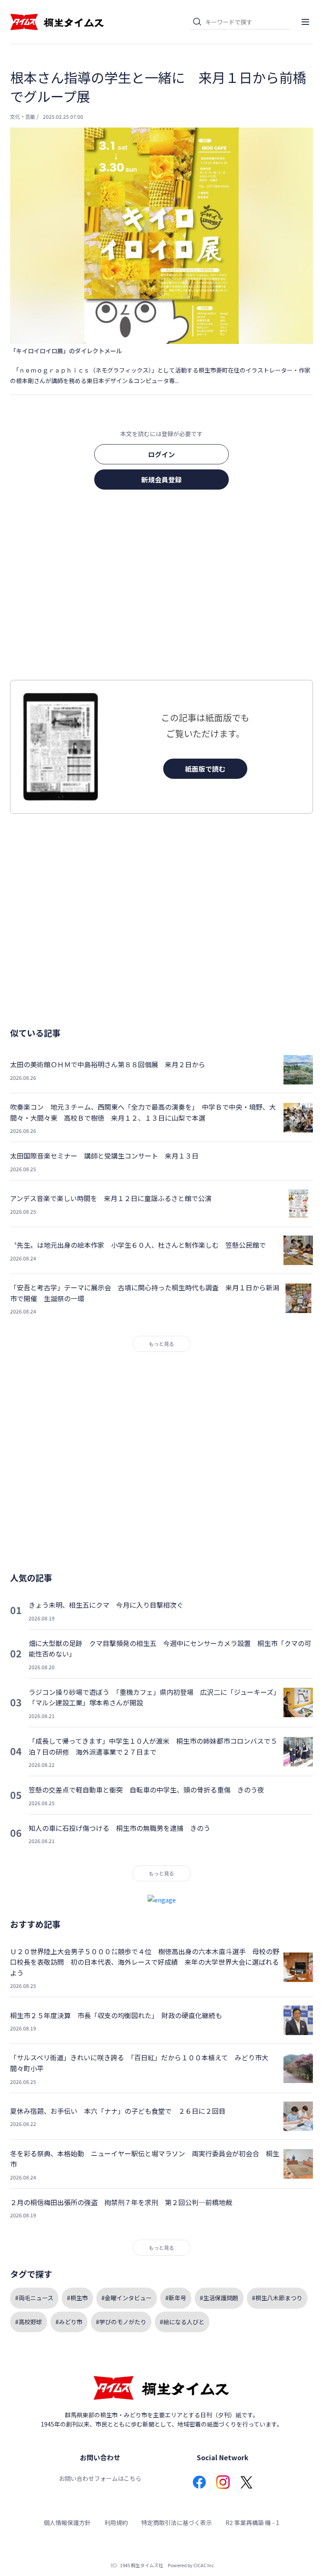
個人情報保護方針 (67, 2523)
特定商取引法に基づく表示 (177, 2523)
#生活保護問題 (219, 2298)
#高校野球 (29, 2322)
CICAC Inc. (204, 2565)
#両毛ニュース (34, 2298)
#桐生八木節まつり (277, 2298)
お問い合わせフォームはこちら (100, 2478)
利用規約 (116, 2523)
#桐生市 (77, 2298)
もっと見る (161, 1344)
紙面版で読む (205, 769)
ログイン (161, 454)
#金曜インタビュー (127, 2298)
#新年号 (176, 2298)
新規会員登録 (161, 480)
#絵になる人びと (182, 2322)
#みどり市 (69, 2322)
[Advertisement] (161, 587)
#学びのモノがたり (121, 2322)
